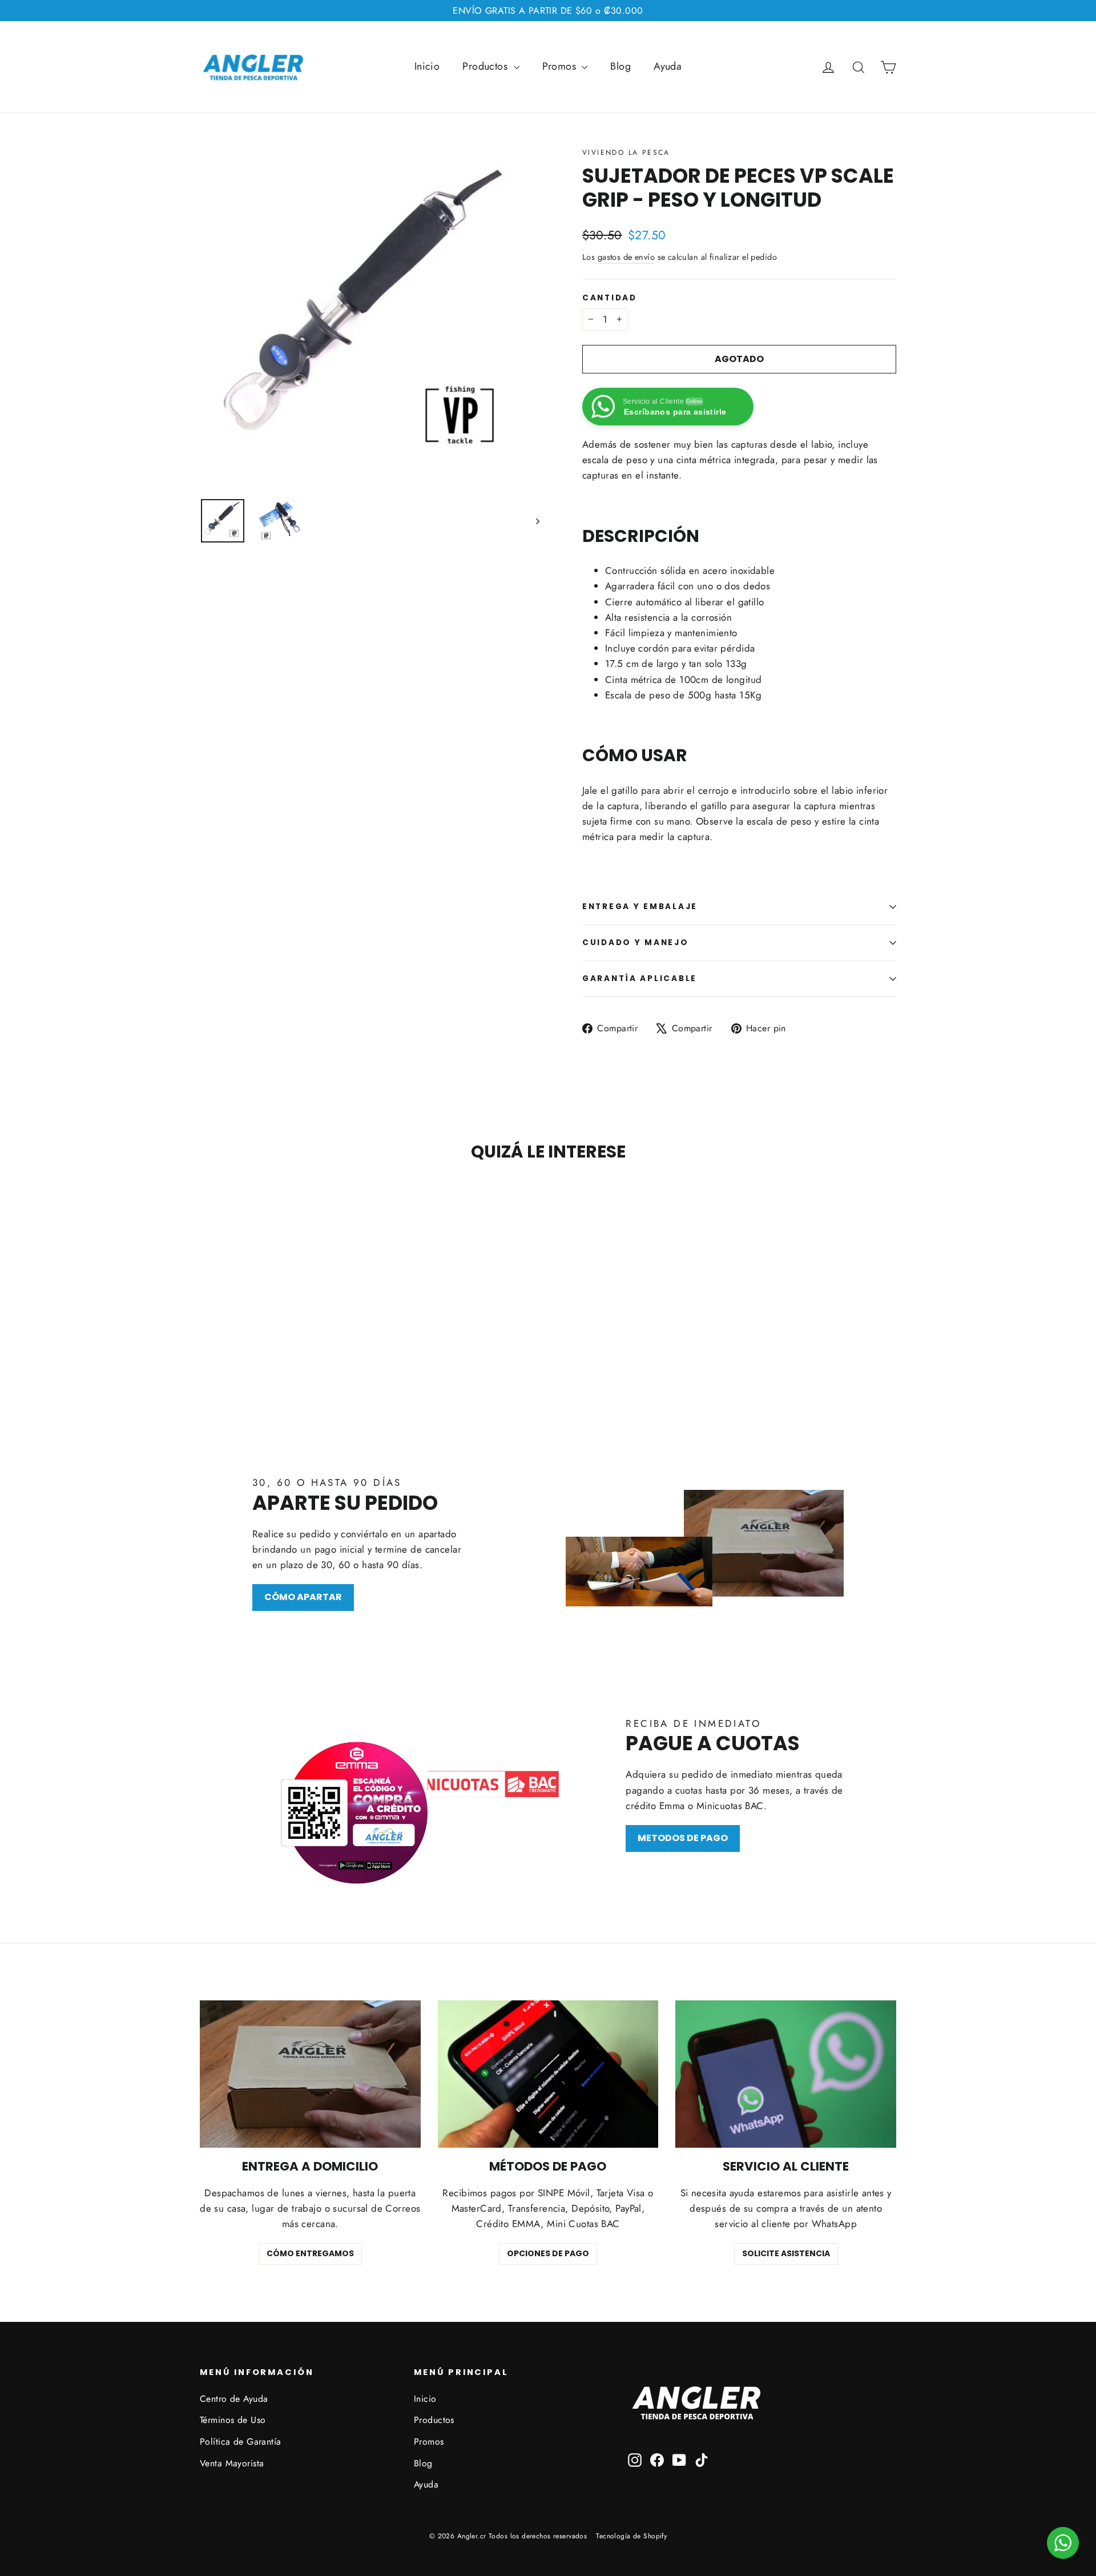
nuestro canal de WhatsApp (499, 1297)
